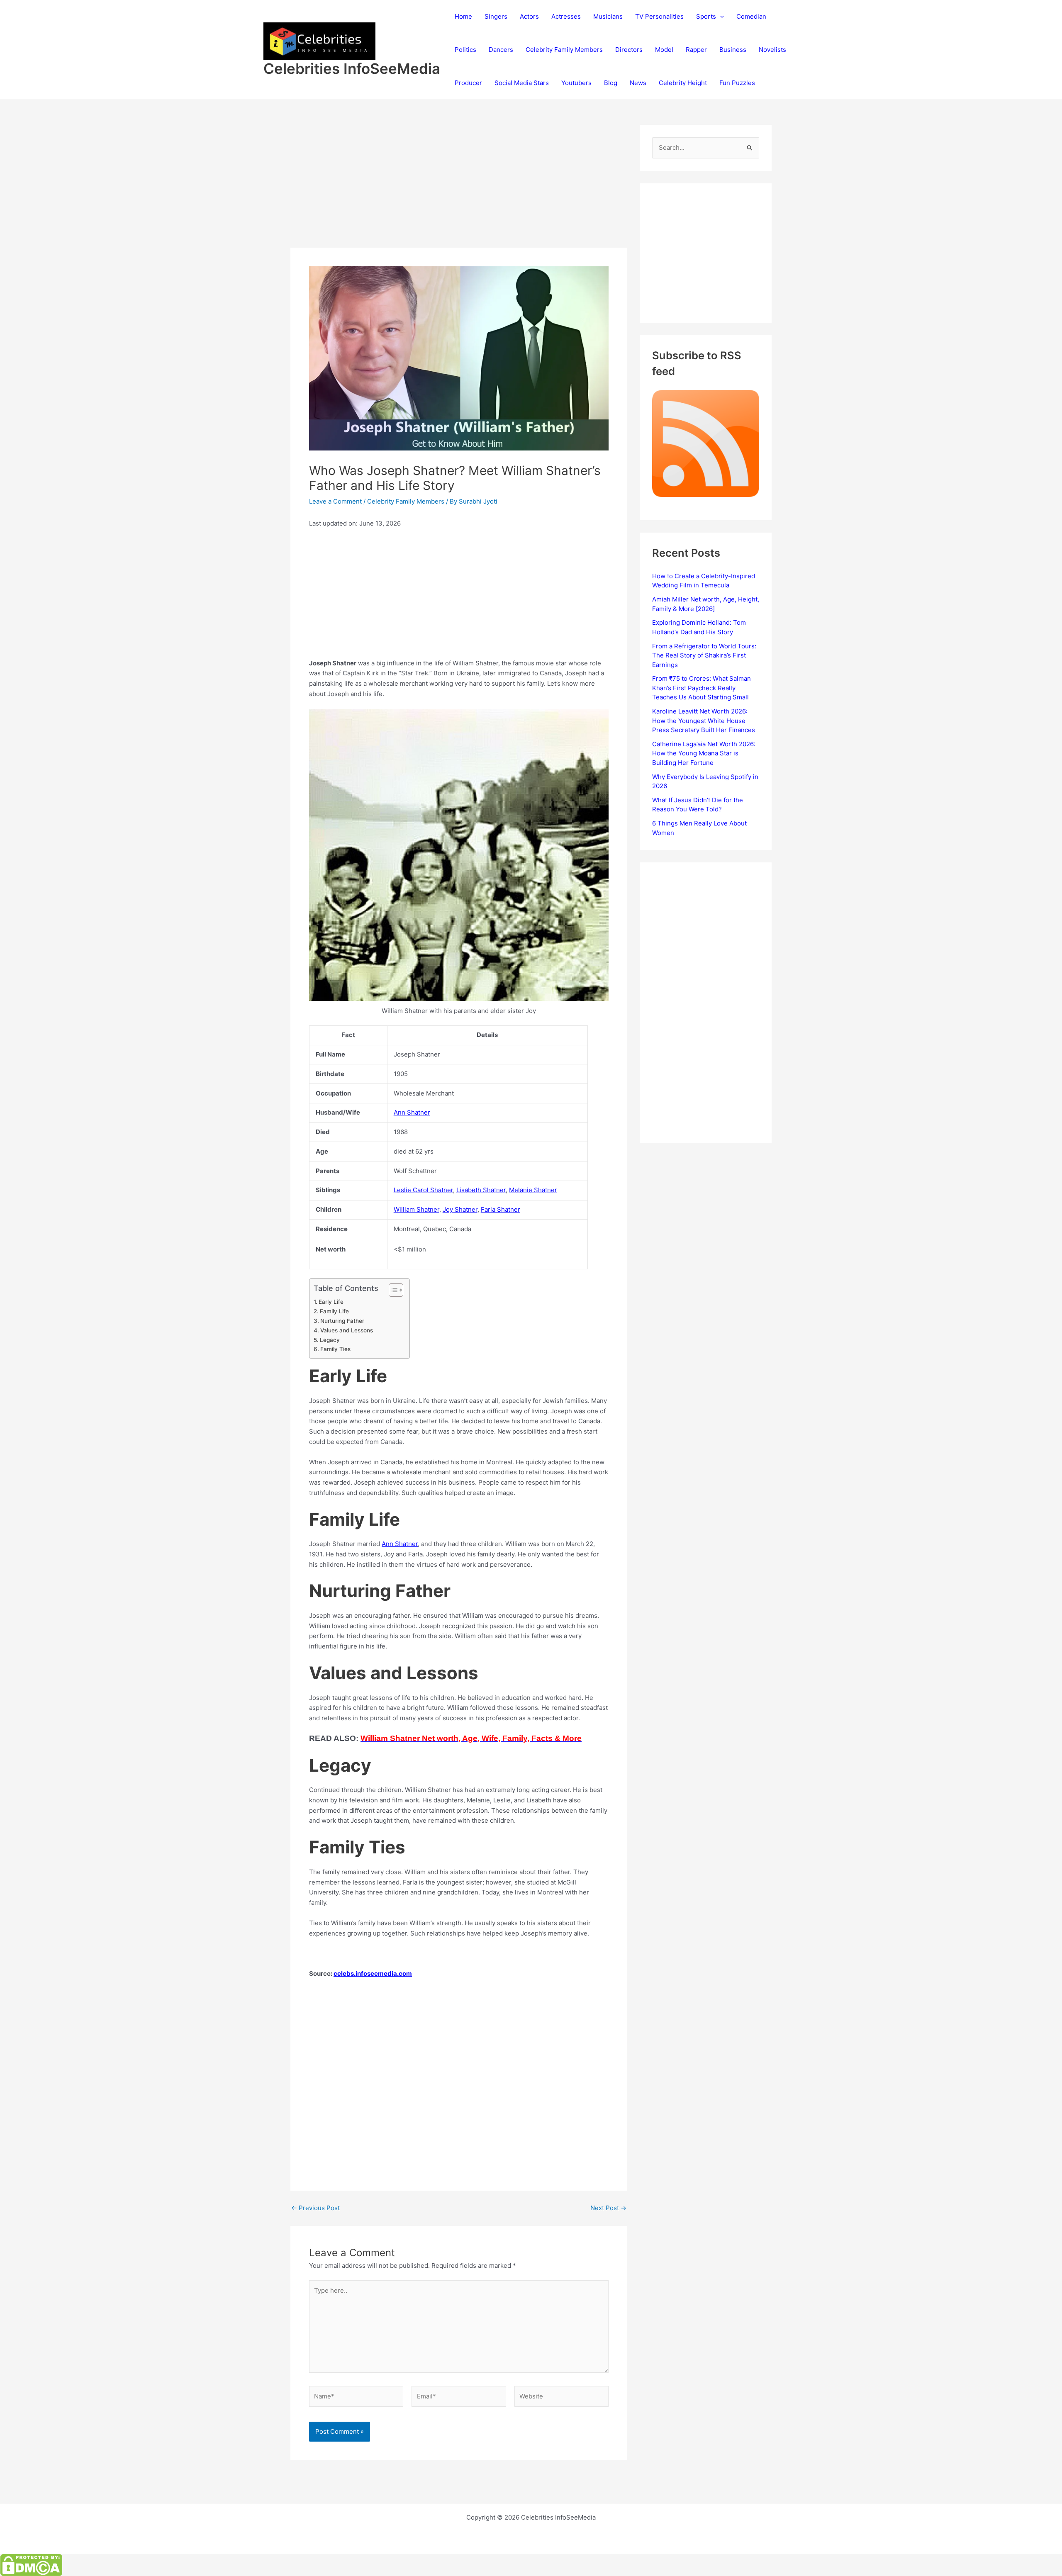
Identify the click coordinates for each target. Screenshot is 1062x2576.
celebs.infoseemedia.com (373, 1973)
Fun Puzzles (737, 83)
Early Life (331, 1302)
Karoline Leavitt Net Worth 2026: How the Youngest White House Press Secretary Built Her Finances (704, 721)
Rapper (696, 50)
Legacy (330, 1340)
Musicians (608, 16)
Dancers (501, 50)
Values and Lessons (347, 1330)
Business (733, 50)
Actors (529, 16)
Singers (496, 16)
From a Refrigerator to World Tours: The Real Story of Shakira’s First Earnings (704, 655)
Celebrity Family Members (564, 50)
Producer (468, 83)
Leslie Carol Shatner (423, 1190)
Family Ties (335, 1349)
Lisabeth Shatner (481, 1190)
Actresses (566, 16)
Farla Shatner (501, 1209)
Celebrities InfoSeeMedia (352, 68)
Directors (629, 50)
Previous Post (315, 2208)
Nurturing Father (342, 1321)
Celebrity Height (683, 83)
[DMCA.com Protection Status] (31, 2565)
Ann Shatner (412, 1112)
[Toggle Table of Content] (392, 1290)
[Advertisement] (459, 186)
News (638, 83)
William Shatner (417, 1209)
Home (463, 16)
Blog (611, 83)
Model (664, 50)
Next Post (608, 2208)
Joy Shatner (460, 1209)
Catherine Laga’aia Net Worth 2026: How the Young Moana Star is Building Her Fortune (704, 753)
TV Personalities (659, 16)
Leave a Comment (335, 501)
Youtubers (576, 83)
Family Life (334, 1311)
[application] (720, 17)
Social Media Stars (522, 83)
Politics (465, 50)
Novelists (772, 50)
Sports (706, 16)
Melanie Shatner (533, 1190)
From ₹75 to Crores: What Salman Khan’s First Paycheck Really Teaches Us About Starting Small (702, 688)
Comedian (751, 16)
